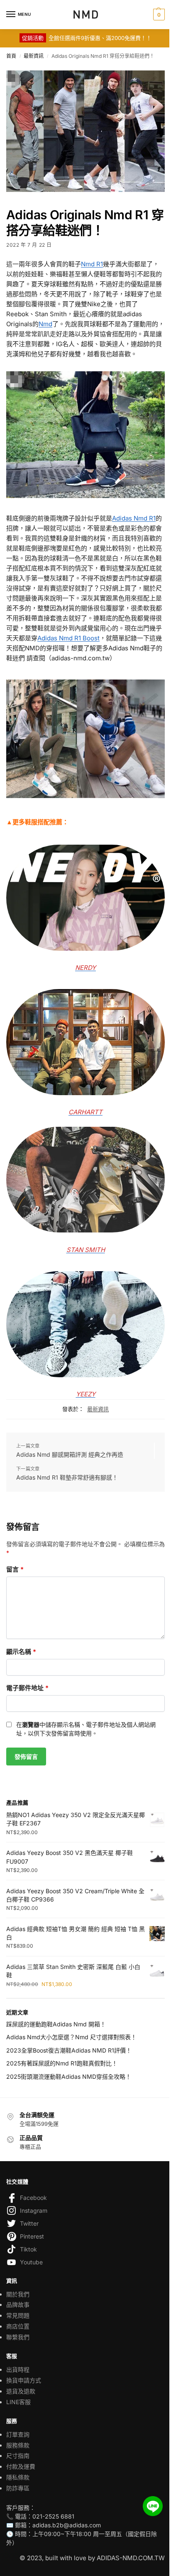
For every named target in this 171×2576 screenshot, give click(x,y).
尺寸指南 (18, 2456)
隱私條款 (18, 2477)
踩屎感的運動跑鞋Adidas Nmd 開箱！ (56, 2024)
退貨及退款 (21, 2391)
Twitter (29, 2223)
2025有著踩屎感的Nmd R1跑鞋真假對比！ (62, 2063)
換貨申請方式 (24, 2380)
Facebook (33, 2198)
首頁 (11, 56)
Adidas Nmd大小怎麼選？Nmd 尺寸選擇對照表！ (71, 2037)
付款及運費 (21, 2466)
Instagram (34, 2210)
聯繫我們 (18, 2337)
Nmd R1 (92, 264)
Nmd (45, 324)
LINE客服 (18, 2402)
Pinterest (32, 2236)
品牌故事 (18, 2305)
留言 (15, 1569)
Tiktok (28, 2249)
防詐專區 (18, 2488)
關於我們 (18, 2294)
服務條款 (18, 2445)
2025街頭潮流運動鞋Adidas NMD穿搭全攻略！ (69, 2076)
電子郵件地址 (27, 1688)
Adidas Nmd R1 (134, 518)
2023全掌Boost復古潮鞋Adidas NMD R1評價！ (69, 2050)
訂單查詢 (18, 2434)
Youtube (31, 2262)
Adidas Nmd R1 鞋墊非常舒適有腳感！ (67, 1477)
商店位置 (18, 2326)
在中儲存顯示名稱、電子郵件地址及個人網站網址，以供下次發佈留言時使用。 (86, 1729)
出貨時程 (18, 2369)
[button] (158, 15)
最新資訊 (34, 56)
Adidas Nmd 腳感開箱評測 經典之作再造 (70, 1454)
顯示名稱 (21, 1652)
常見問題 (18, 2315)
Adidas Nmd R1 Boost (68, 638)
